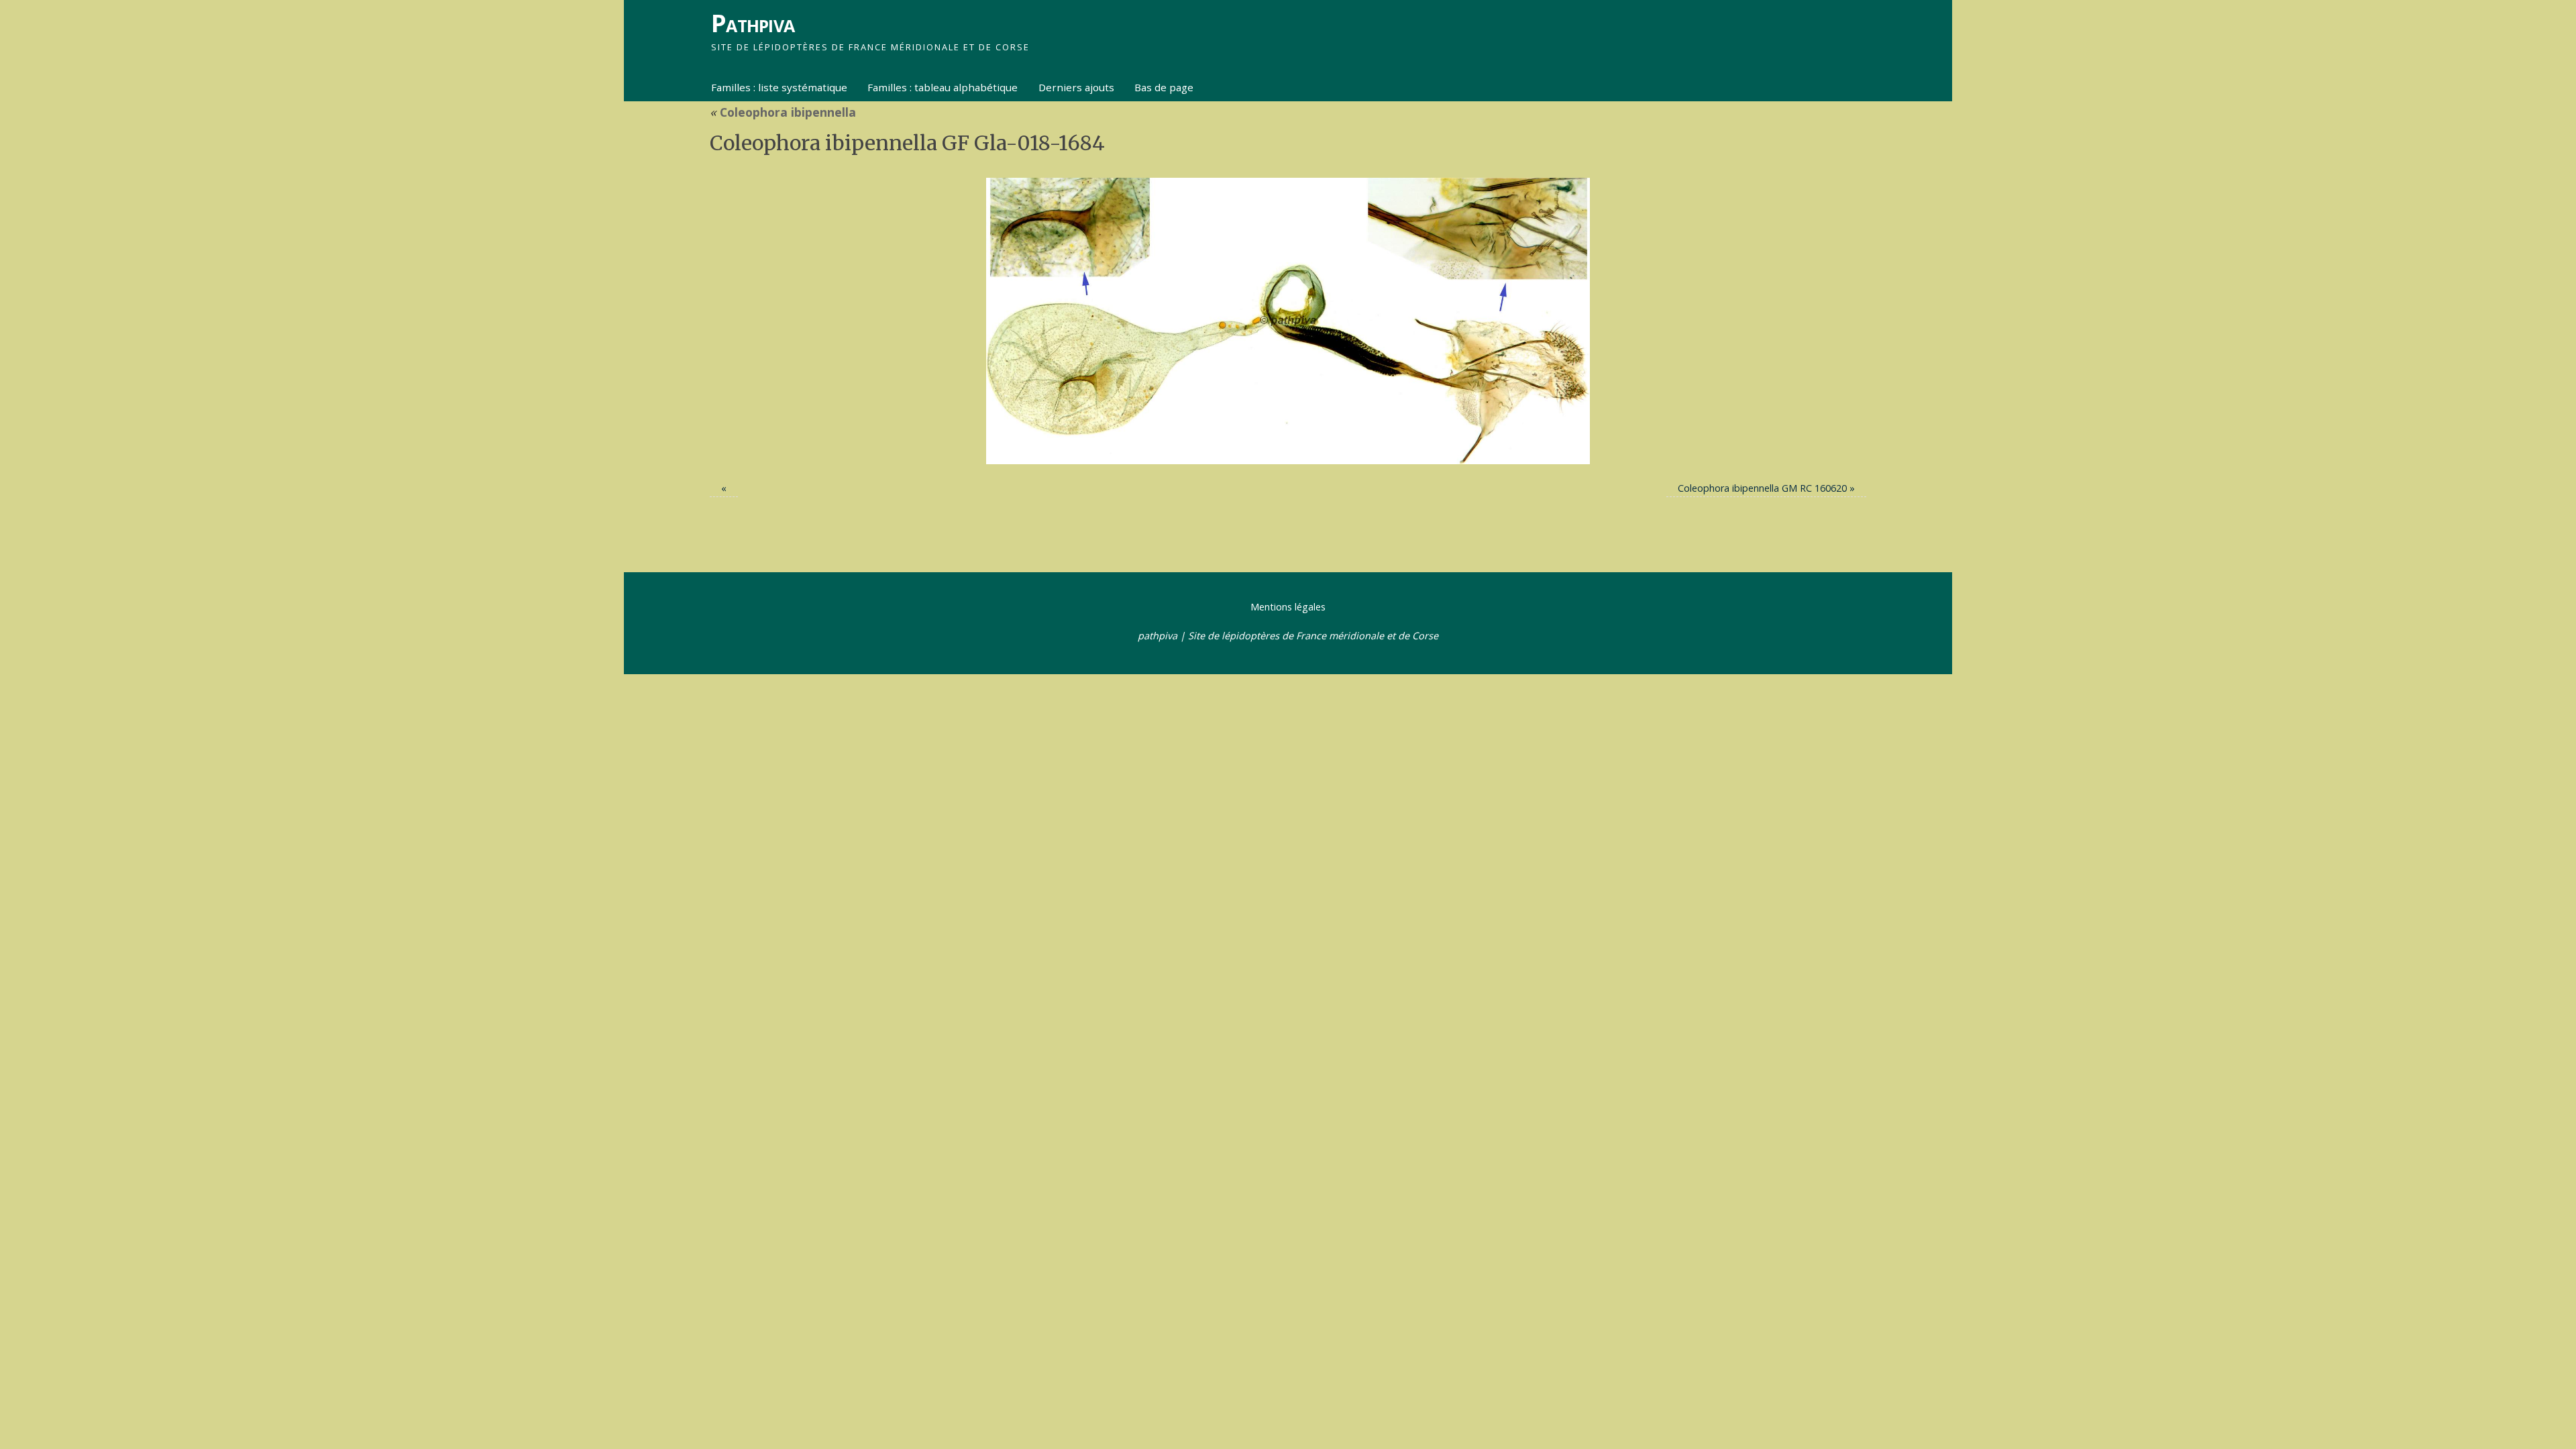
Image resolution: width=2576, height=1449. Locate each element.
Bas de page (1164, 87)
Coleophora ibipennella (783, 112)
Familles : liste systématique (779, 87)
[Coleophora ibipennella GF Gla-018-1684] (1288, 321)
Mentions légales (1288, 607)
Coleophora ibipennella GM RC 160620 (1762, 488)
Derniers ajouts (1076, 87)
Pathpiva (753, 23)
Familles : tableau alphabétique (943, 87)
